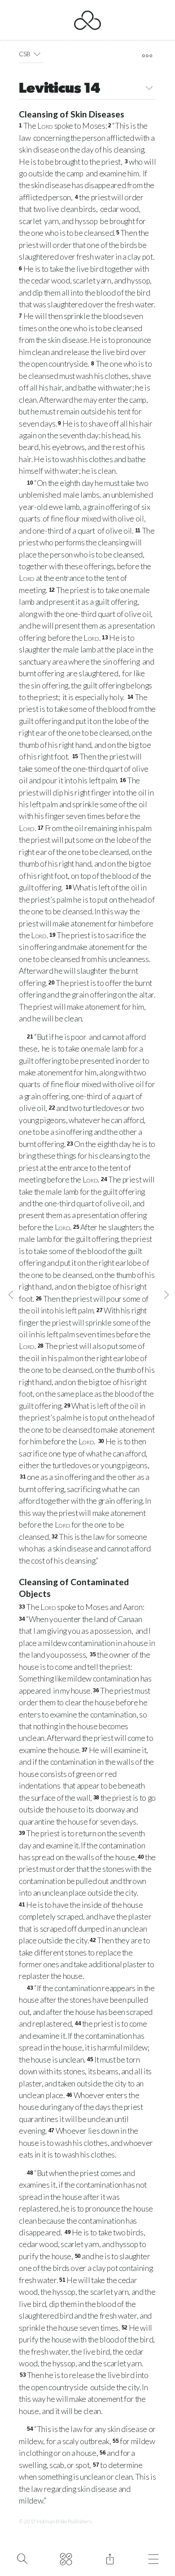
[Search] (22, 2558)
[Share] (110, 2558)
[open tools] (147, 56)
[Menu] (154, 2558)
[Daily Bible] (66, 2558)
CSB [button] (24, 54)
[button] (37, 54)
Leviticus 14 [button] (59, 89)
